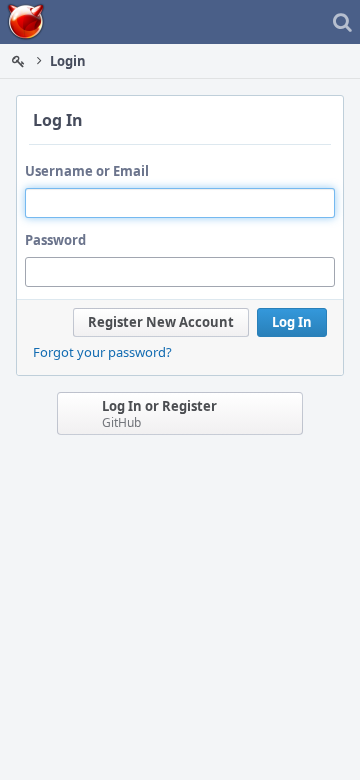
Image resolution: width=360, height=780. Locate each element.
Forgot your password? (102, 352)
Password (55, 240)
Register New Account (161, 322)
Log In (292, 322)
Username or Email (87, 171)
